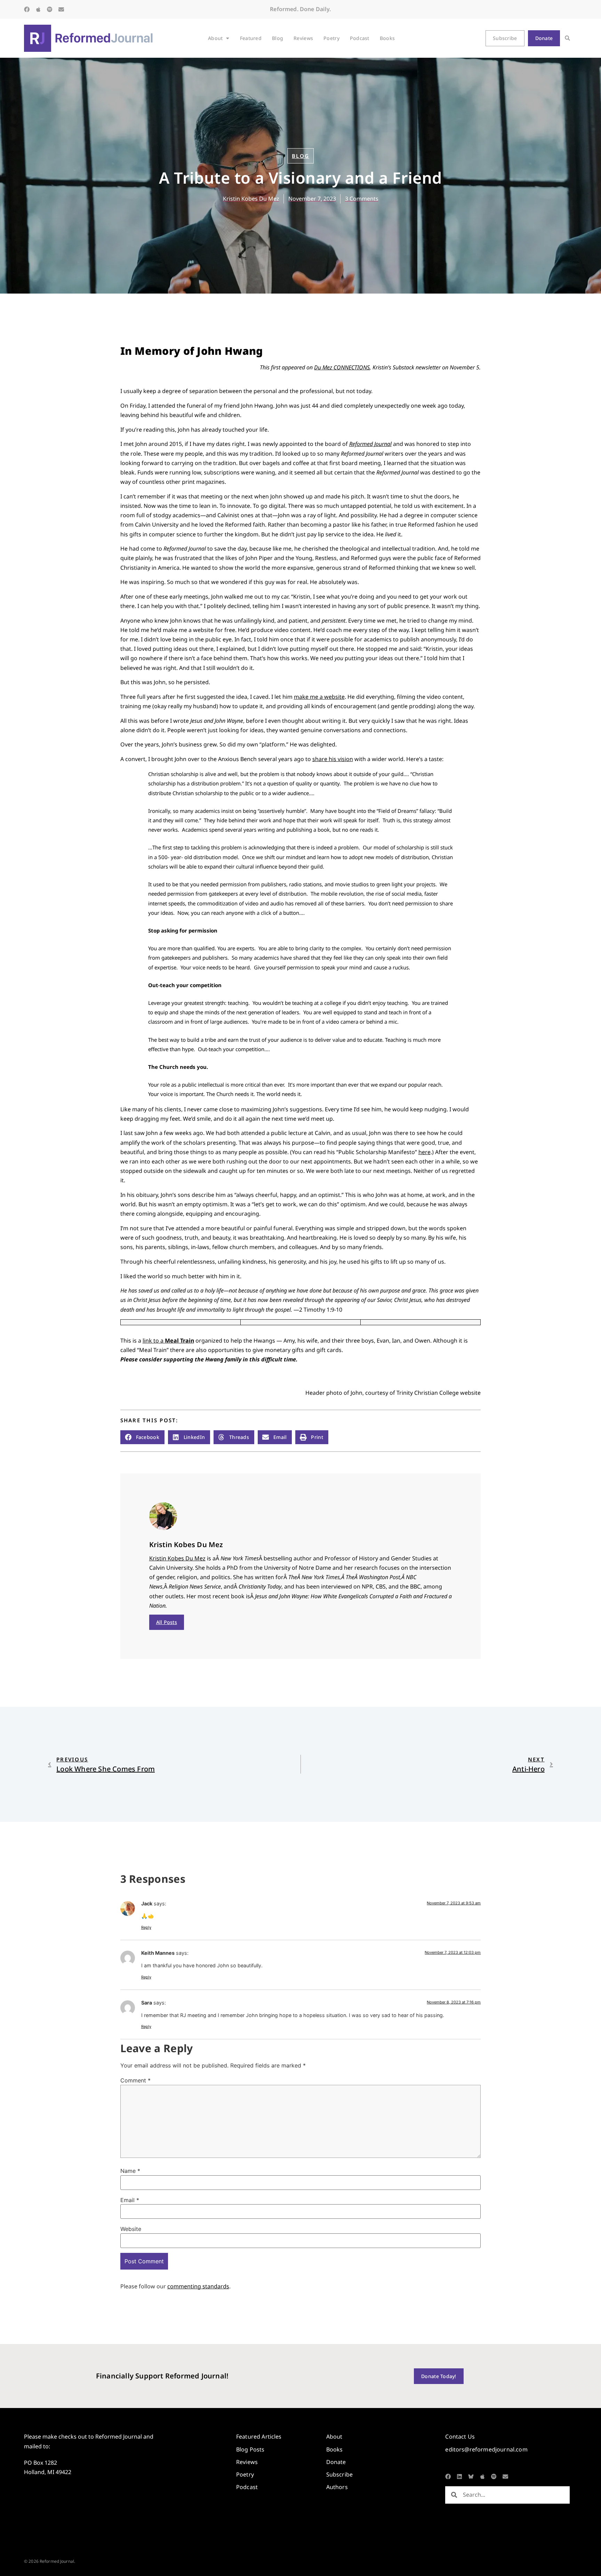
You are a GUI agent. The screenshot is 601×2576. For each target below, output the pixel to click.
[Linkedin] (459, 2477)
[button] (567, 38)
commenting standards (198, 2286)
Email (130, 2200)
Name (130, 2171)
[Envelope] (61, 9)
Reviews (303, 38)
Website (131, 2229)
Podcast (360, 38)
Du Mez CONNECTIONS (342, 367)
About (215, 38)
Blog (278, 38)
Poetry (331, 38)
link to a (168, 1341)
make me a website (319, 697)
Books (387, 38)
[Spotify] (50, 9)
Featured (251, 38)
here (424, 1152)
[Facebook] (27, 9)
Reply (146, 1927)
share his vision (333, 759)
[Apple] (38, 9)
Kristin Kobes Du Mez (177, 1558)
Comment (135, 2080)
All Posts (167, 1622)
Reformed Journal (370, 444)
